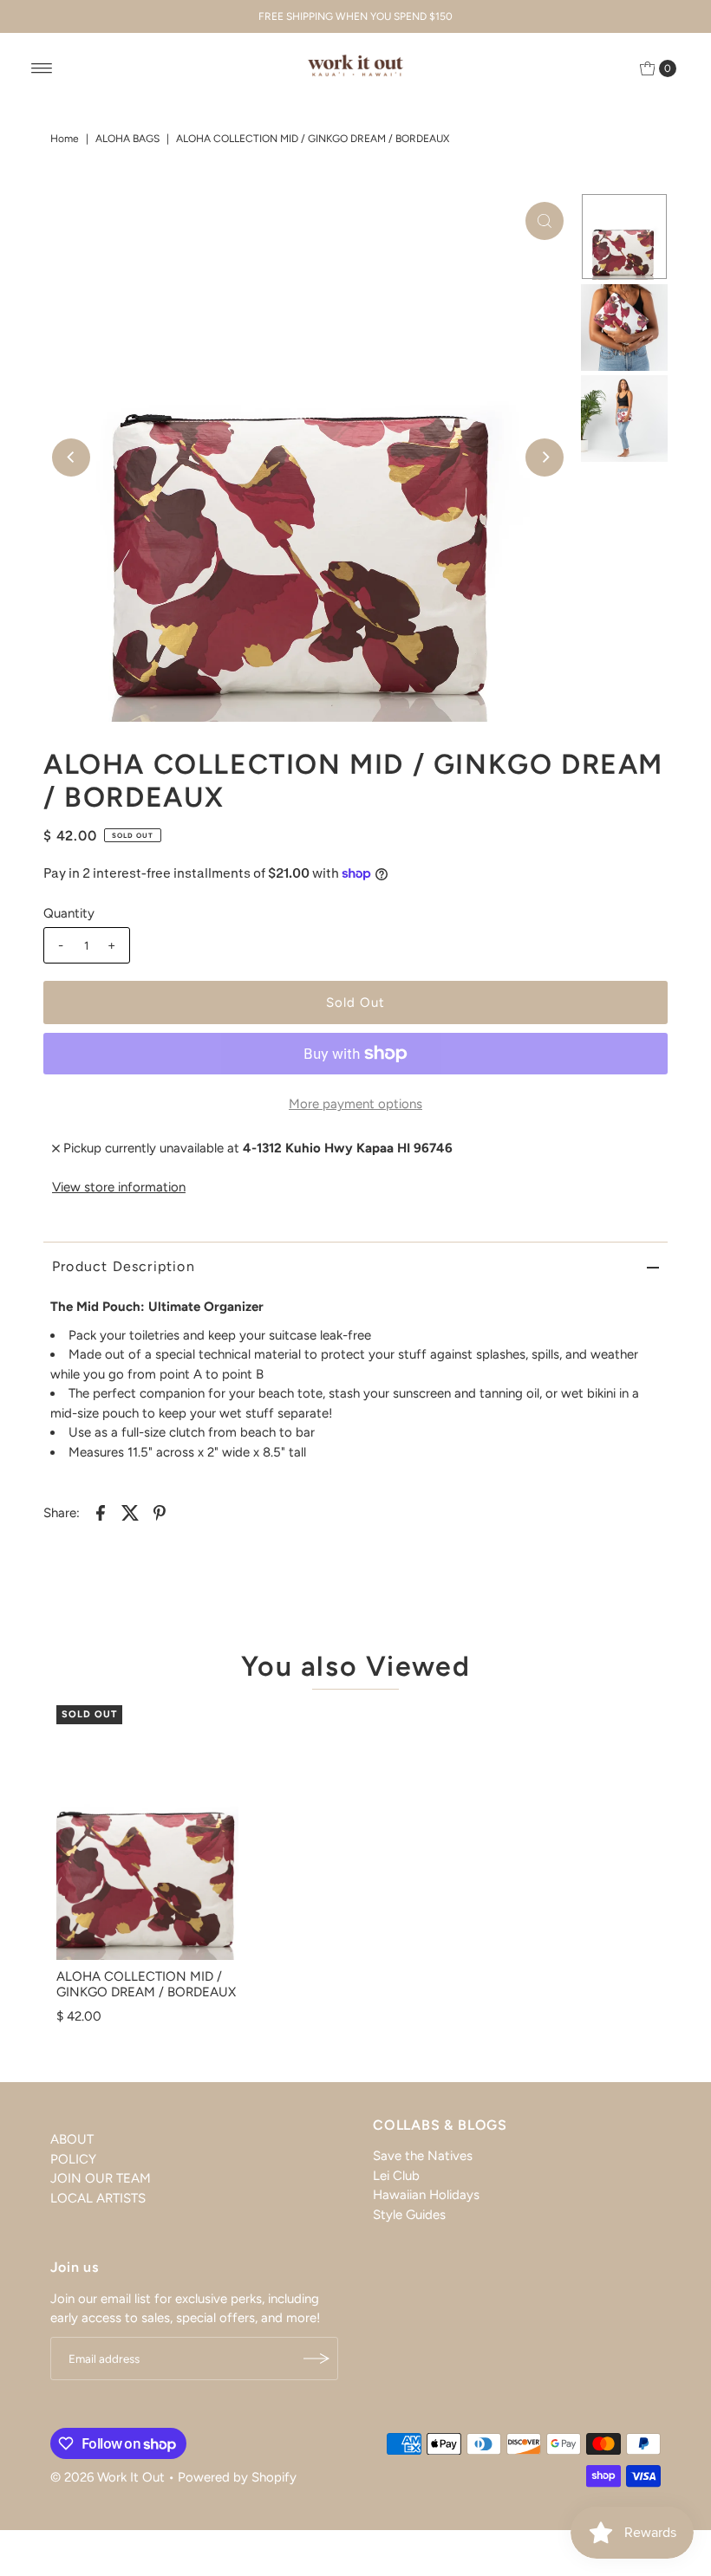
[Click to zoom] (545, 221)
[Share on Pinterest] (160, 1511)
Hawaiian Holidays (426, 2195)
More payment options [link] (355, 1104)
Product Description (124, 1266)
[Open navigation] (42, 68)
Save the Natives (423, 2156)
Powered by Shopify (237, 2477)
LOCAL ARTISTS (98, 2198)
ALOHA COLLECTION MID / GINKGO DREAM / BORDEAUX (146, 1984)
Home (65, 139)
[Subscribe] (316, 2359)
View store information (119, 1187)
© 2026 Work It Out (108, 2477)
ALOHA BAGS (127, 139)
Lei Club (396, 2176)
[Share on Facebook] (101, 1511)
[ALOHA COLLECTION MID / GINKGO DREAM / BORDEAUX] (147, 1833)
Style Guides (409, 2215)
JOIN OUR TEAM (101, 2178)
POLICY (73, 2159)
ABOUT (72, 2139)
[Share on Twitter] (130, 1511)
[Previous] (71, 457)
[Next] (545, 457)
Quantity (69, 913)
